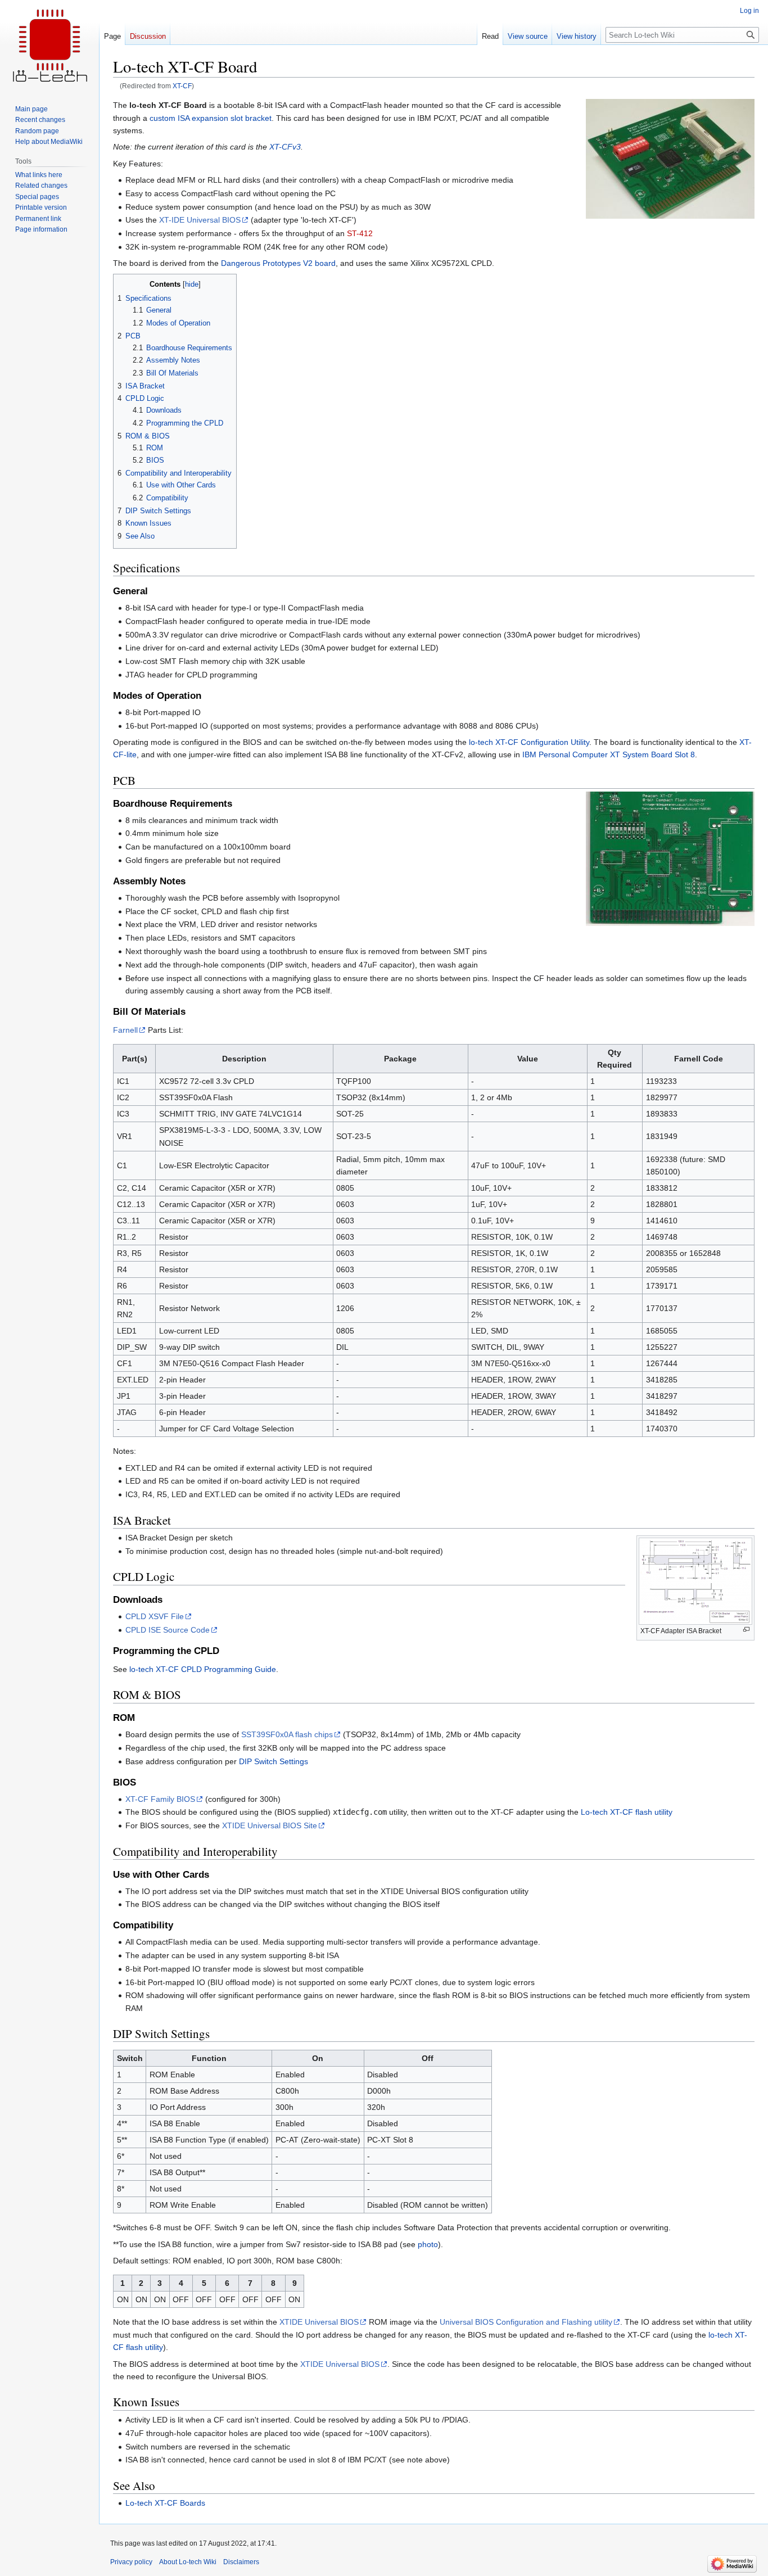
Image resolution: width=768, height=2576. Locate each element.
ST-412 (360, 233)
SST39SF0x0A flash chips (287, 1734)
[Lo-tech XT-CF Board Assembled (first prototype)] (670, 158)
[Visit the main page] (49, 45)
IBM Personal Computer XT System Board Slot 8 (609, 754)
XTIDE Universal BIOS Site (270, 1825)
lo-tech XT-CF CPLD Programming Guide (203, 1669)
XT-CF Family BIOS (160, 1799)
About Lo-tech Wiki (188, 2562)
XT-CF (182, 86)
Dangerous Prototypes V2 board (278, 263)
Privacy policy (131, 2562)
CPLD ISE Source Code (168, 1630)
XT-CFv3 (285, 147)
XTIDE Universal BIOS (319, 2322)
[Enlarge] (746, 1630)
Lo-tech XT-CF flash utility (627, 1812)
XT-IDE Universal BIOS (200, 220)
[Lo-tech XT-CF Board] (670, 858)
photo (428, 2244)
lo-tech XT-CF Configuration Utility (529, 742)
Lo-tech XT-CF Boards (165, 2503)
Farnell (125, 1030)
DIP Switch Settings (274, 1761)
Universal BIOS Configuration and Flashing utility (526, 2322)
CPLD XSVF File (155, 1616)
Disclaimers (241, 2562)
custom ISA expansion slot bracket (211, 118)
